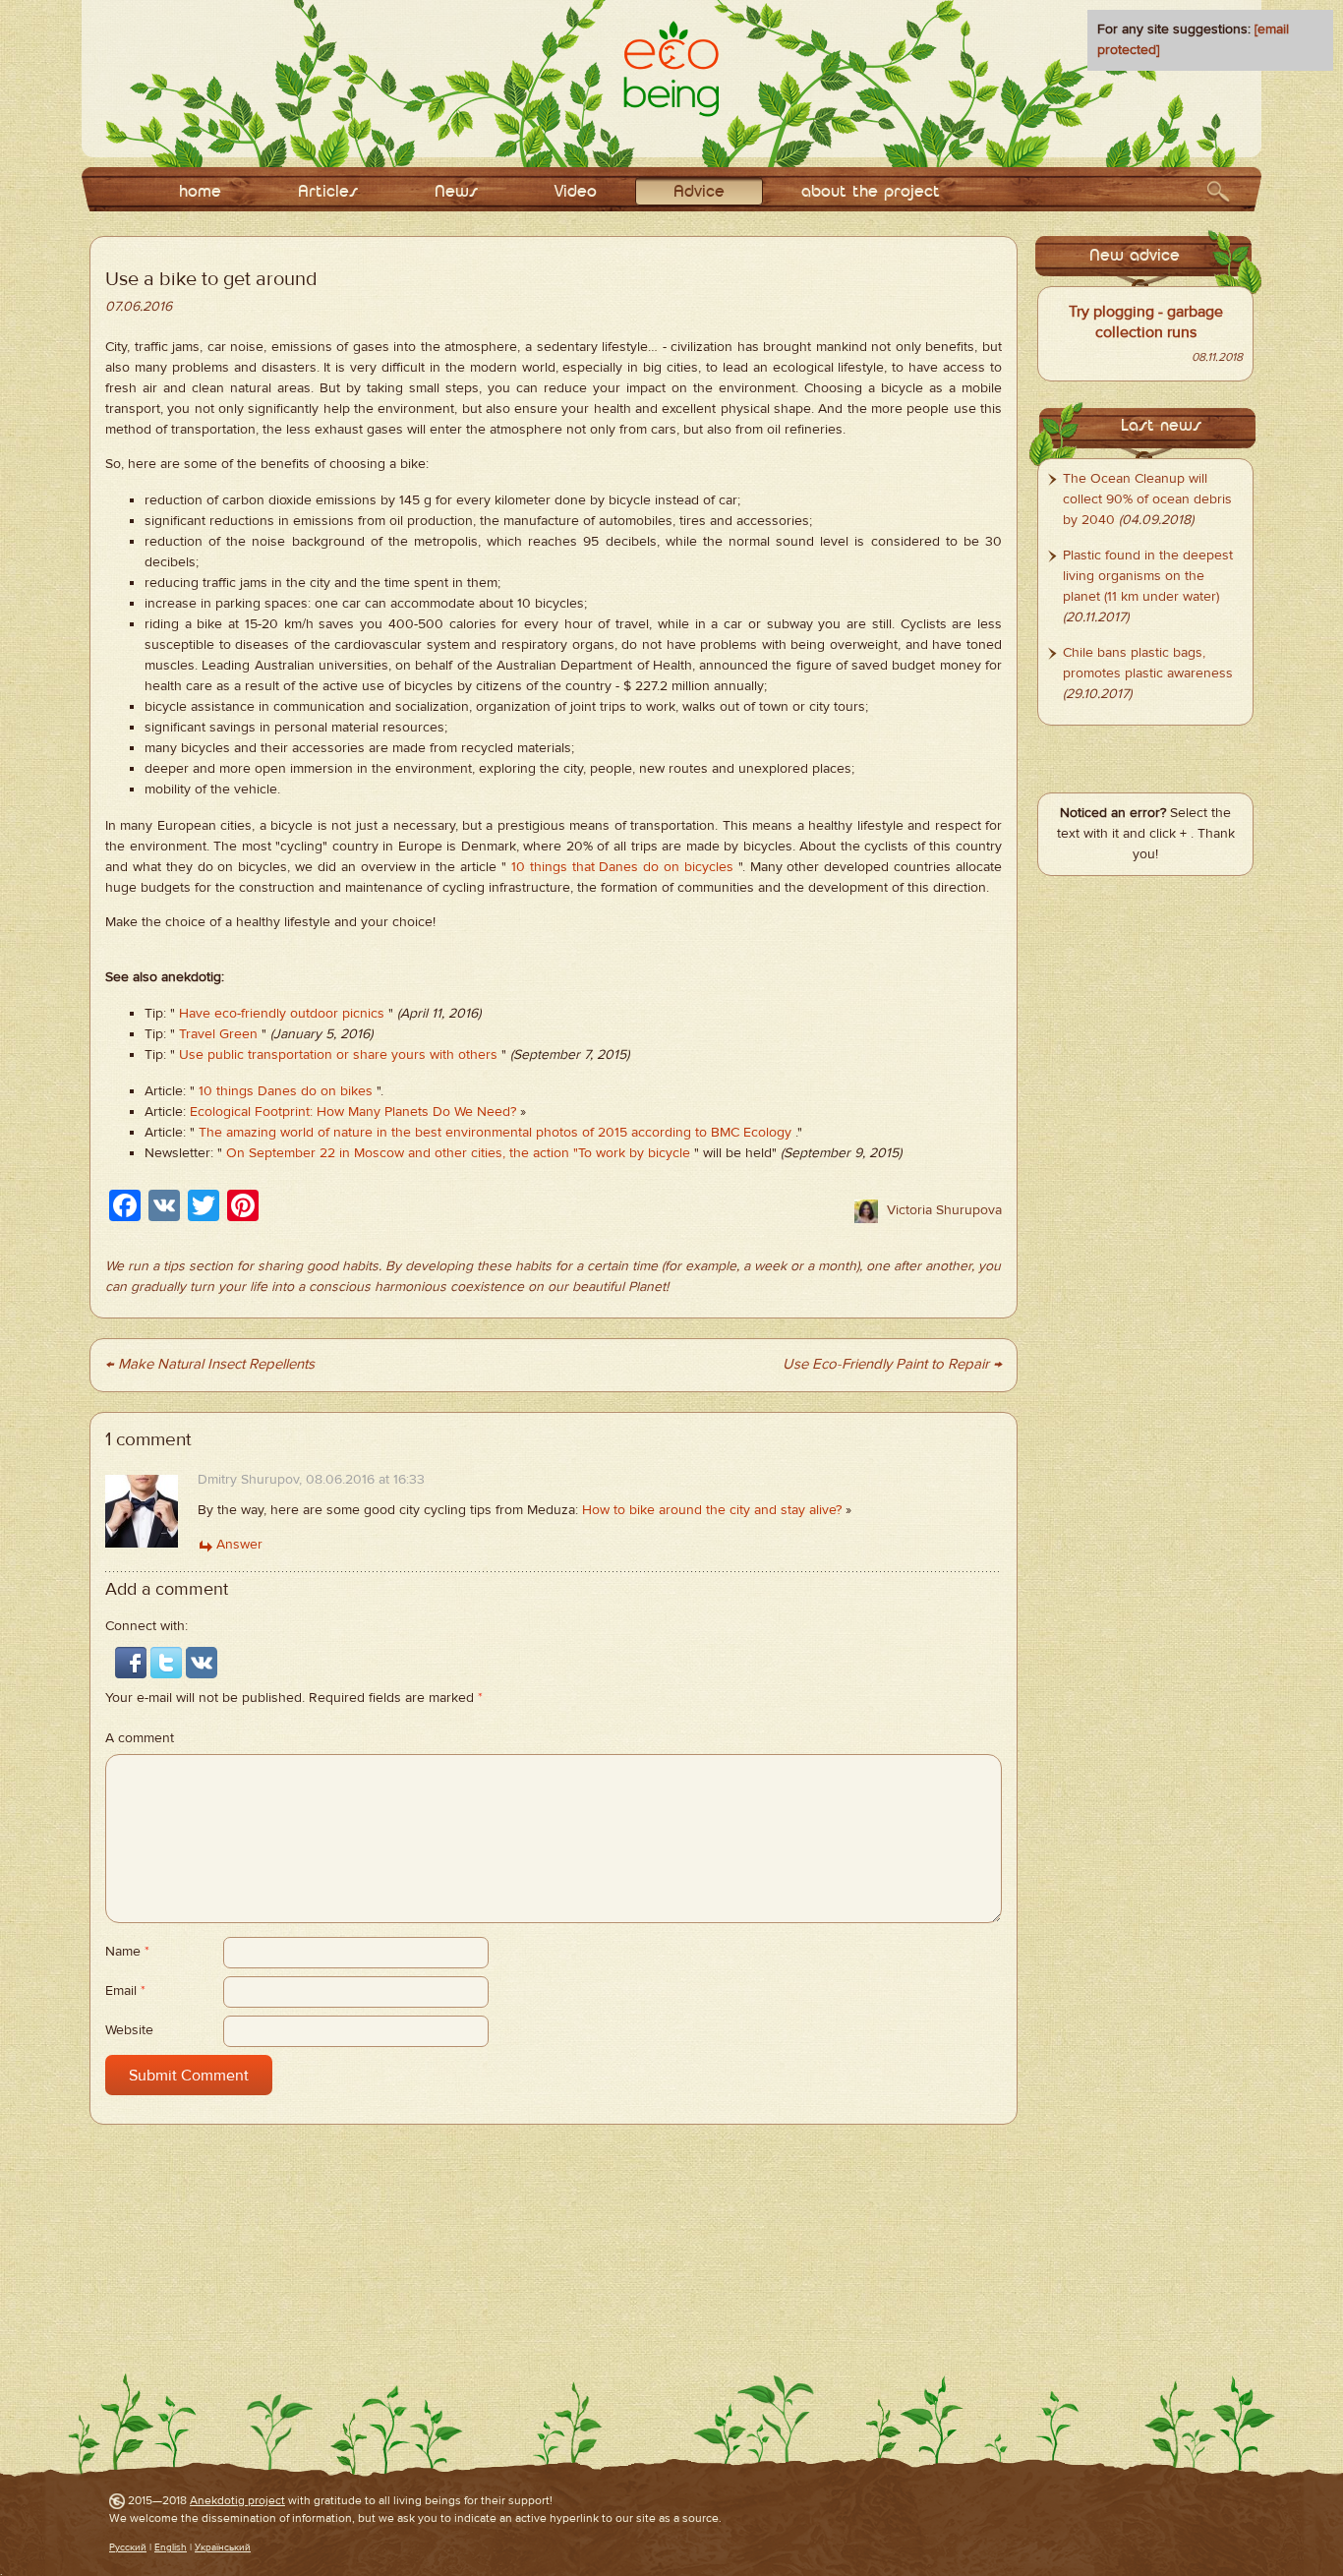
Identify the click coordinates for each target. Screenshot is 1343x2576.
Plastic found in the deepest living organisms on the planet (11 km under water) (1148, 576)
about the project (871, 192)
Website (129, 2030)
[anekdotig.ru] (671, 69)
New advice (1135, 256)
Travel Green (218, 1034)
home (200, 192)
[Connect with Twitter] (168, 1662)
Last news (1161, 426)
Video (576, 192)
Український (223, 2547)
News (456, 192)
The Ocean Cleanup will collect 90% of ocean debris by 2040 (1147, 499)
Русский (128, 2547)
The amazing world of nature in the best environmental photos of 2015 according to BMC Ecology (495, 1133)
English (171, 2547)
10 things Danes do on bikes (286, 1091)
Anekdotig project (237, 2500)
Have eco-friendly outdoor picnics (282, 1014)
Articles (328, 192)
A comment (140, 1738)
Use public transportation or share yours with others (338, 1055)
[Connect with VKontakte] (202, 1662)
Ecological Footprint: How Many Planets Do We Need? (353, 1112)
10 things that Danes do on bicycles (622, 867)
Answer (239, 1545)
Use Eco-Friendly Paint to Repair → (892, 1364)
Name (127, 1952)
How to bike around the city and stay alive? (712, 1510)
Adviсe (699, 192)
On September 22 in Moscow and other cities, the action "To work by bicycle (458, 1153)
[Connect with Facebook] (133, 1662)
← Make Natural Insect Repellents (210, 1364)
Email (125, 1991)
